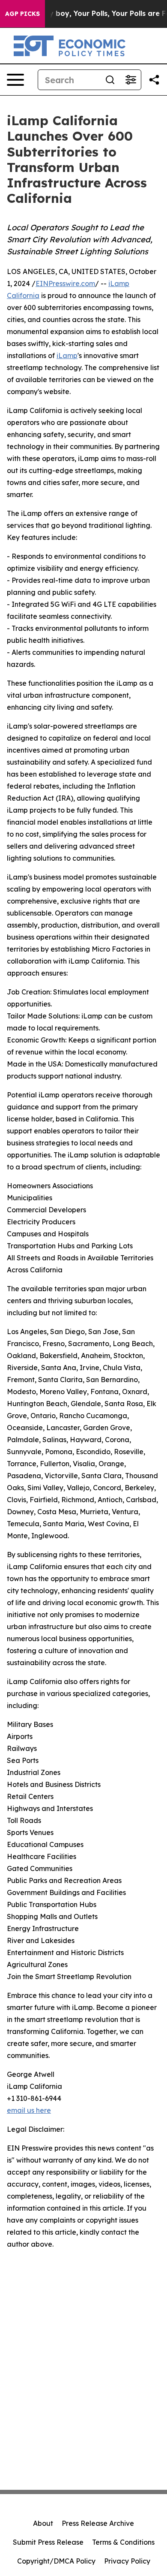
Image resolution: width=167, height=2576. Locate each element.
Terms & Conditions (123, 2542)
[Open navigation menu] (15, 80)
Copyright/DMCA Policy (56, 2561)
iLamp (67, 356)
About (43, 2523)
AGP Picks (22, 14)
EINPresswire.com (65, 283)
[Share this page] (154, 80)
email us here (29, 2110)
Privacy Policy (127, 2561)
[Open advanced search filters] (131, 80)
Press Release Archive (98, 2523)
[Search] (110, 80)
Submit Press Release (48, 2542)
